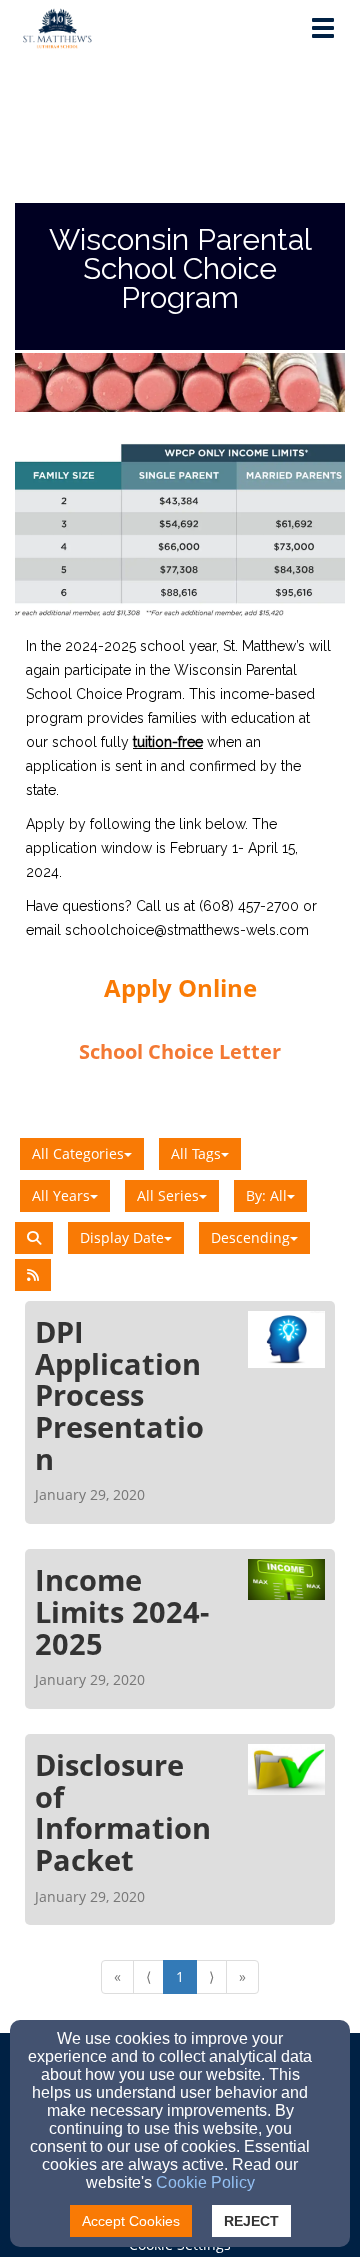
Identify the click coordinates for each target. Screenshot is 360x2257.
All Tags (196, 1153)
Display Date (122, 1237)
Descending (250, 1237)
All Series (168, 1195)
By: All (266, 1195)
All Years (61, 1195)
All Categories (78, 1153)
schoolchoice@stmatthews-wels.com (187, 930)
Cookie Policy (205, 2182)
